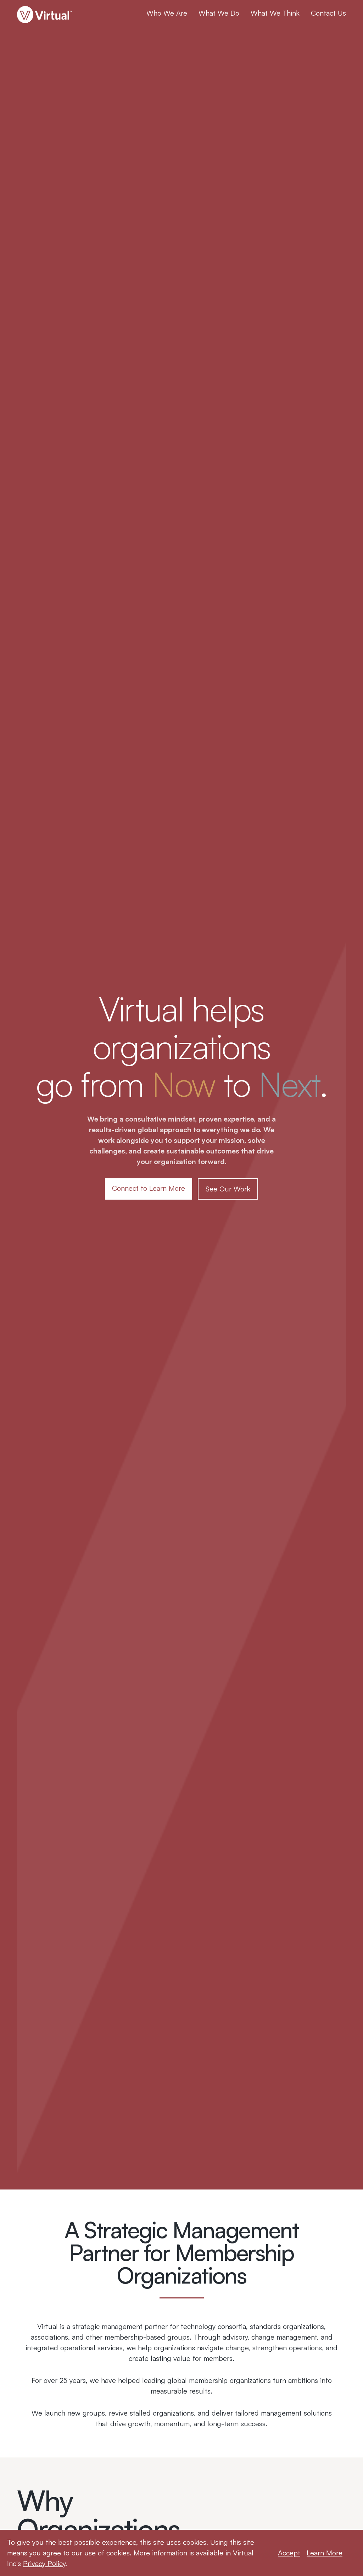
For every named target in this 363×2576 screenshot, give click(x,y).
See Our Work (228, 1189)
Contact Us (328, 13)
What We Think (275, 13)
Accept (289, 2553)
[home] (48, 15)
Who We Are (167, 13)
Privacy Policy (44, 2563)
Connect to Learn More (149, 1188)
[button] (167, 13)
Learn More (325, 2553)
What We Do (219, 13)
